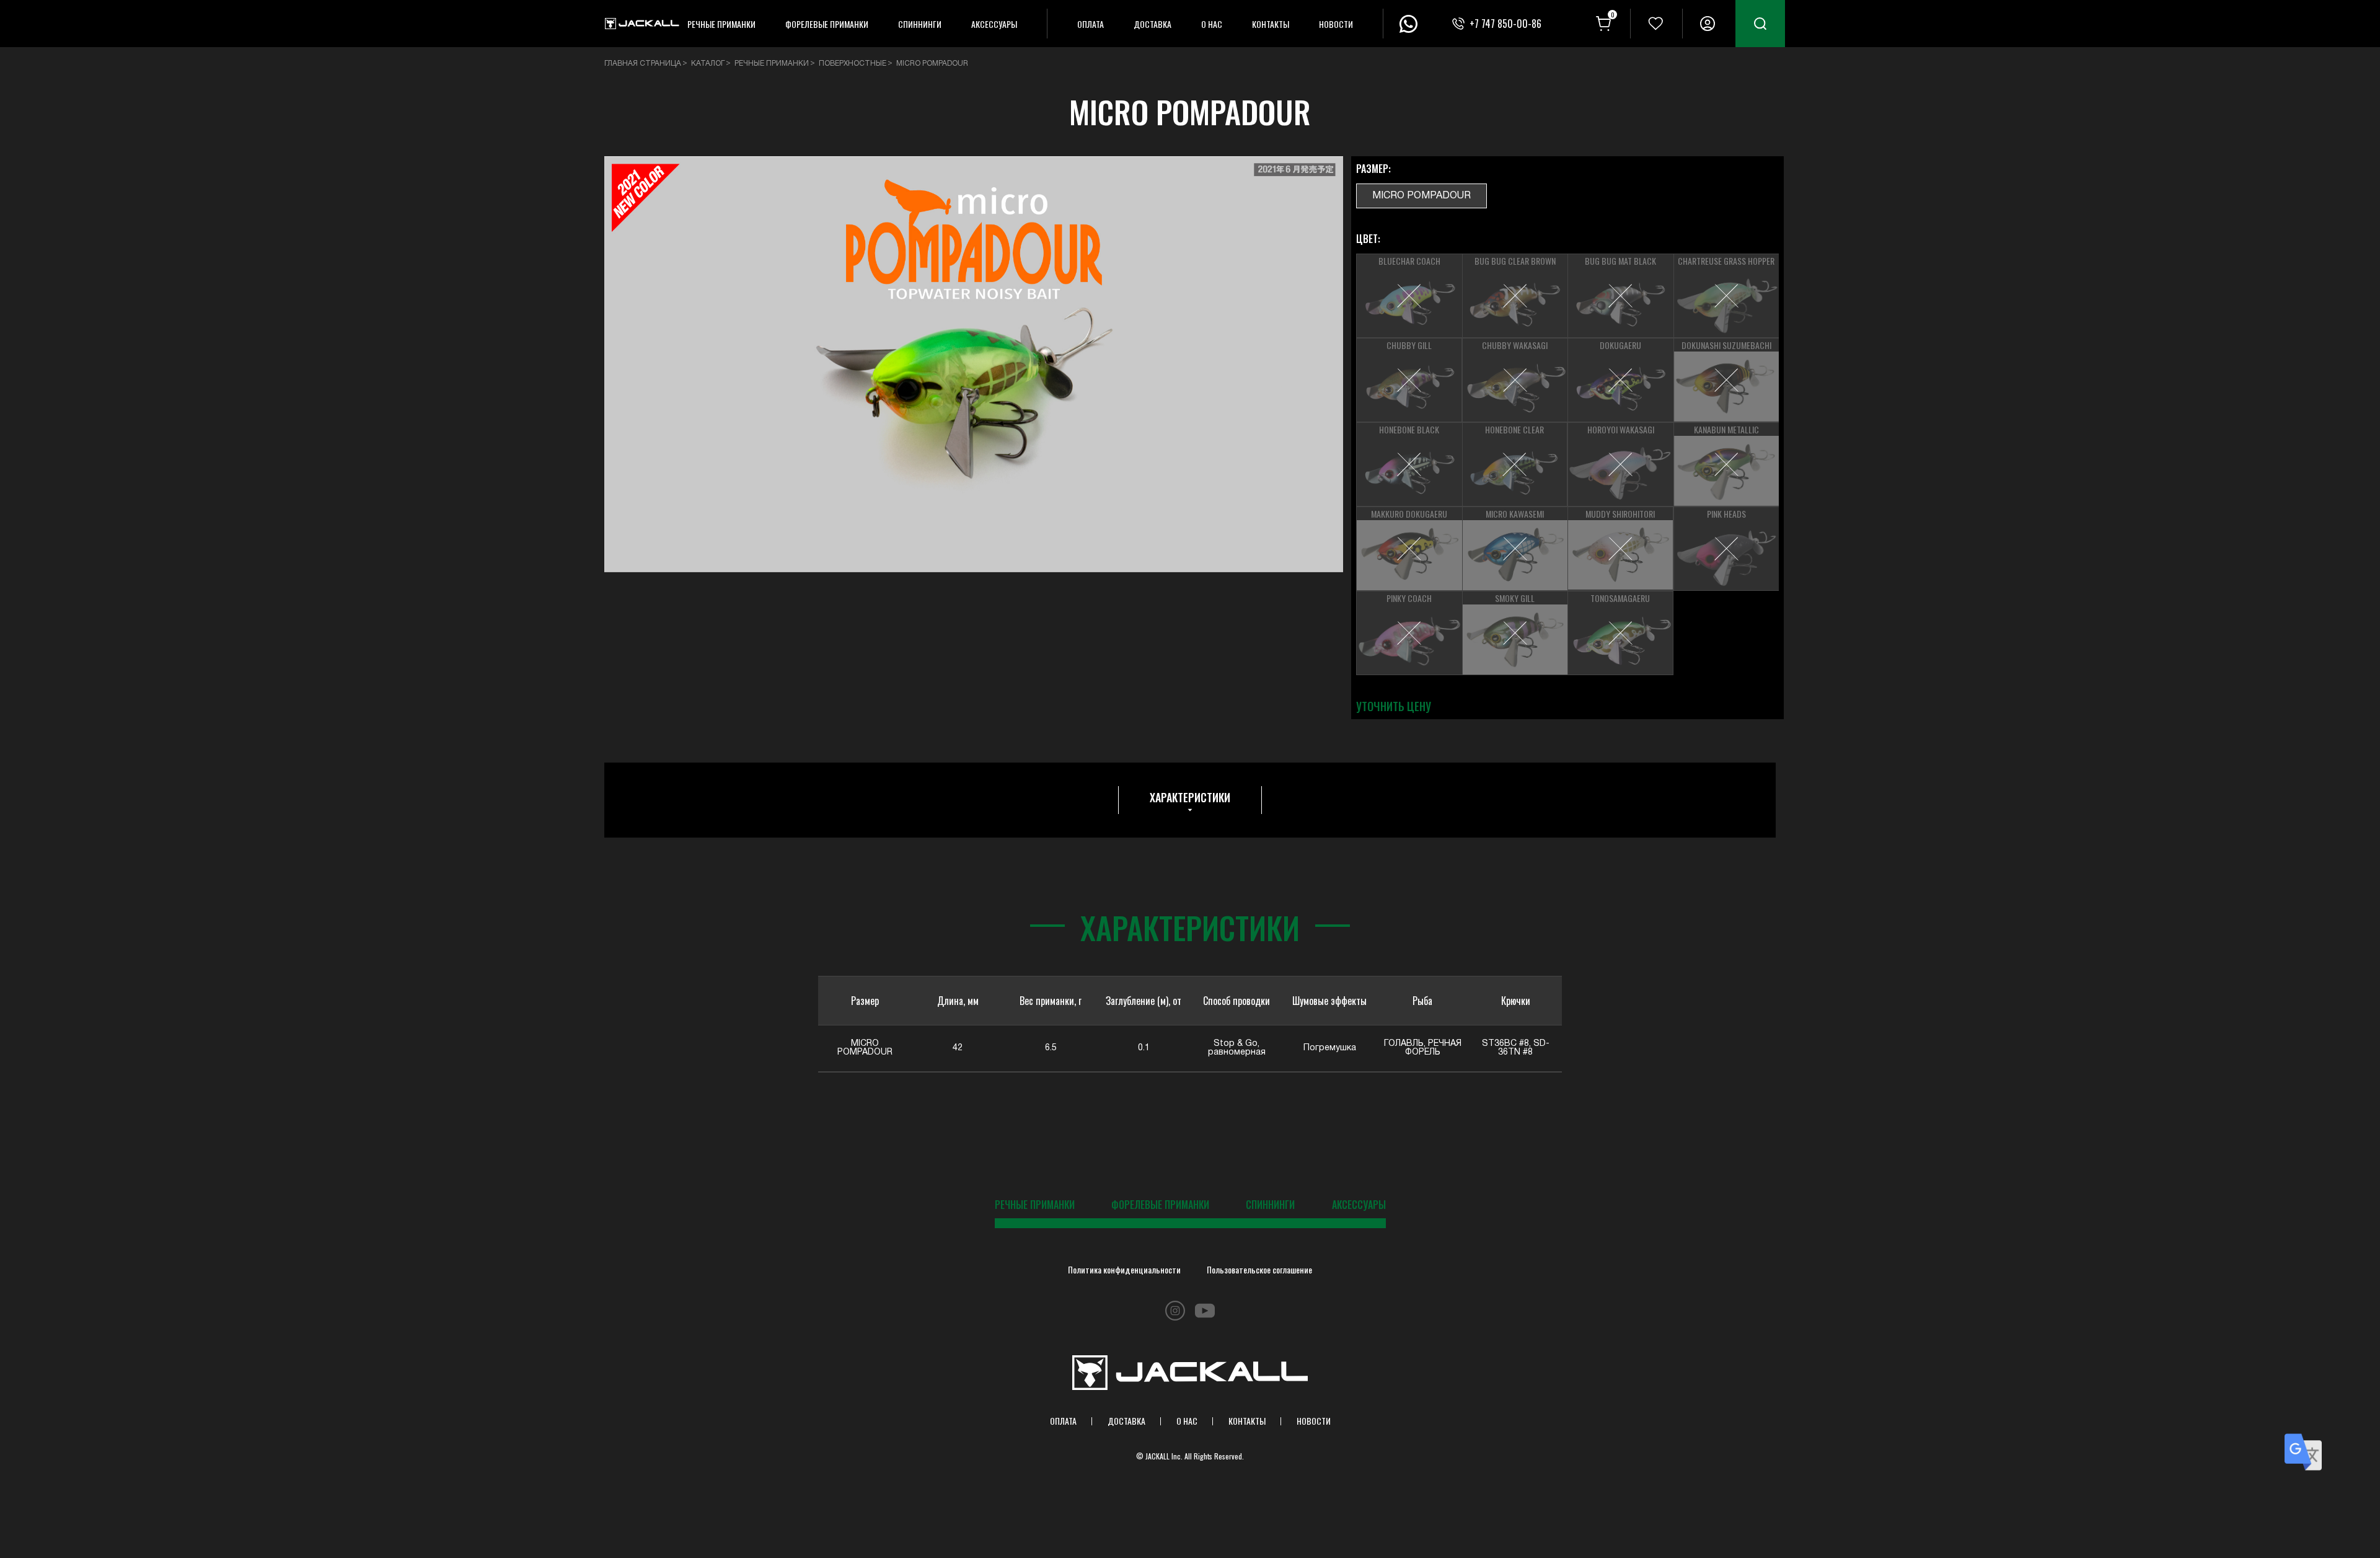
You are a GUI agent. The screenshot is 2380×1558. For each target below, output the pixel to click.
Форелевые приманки (827, 24)
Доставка (1153, 24)
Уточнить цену (1394, 706)
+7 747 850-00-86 (1505, 24)
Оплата (1091, 24)
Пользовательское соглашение (1259, 1269)
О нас (1212, 24)
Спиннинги (920, 24)
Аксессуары (994, 24)
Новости (1336, 24)
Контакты (1271, 24)
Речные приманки (721, 24)
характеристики (1190, 797)
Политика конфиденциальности (1124, 1269)
